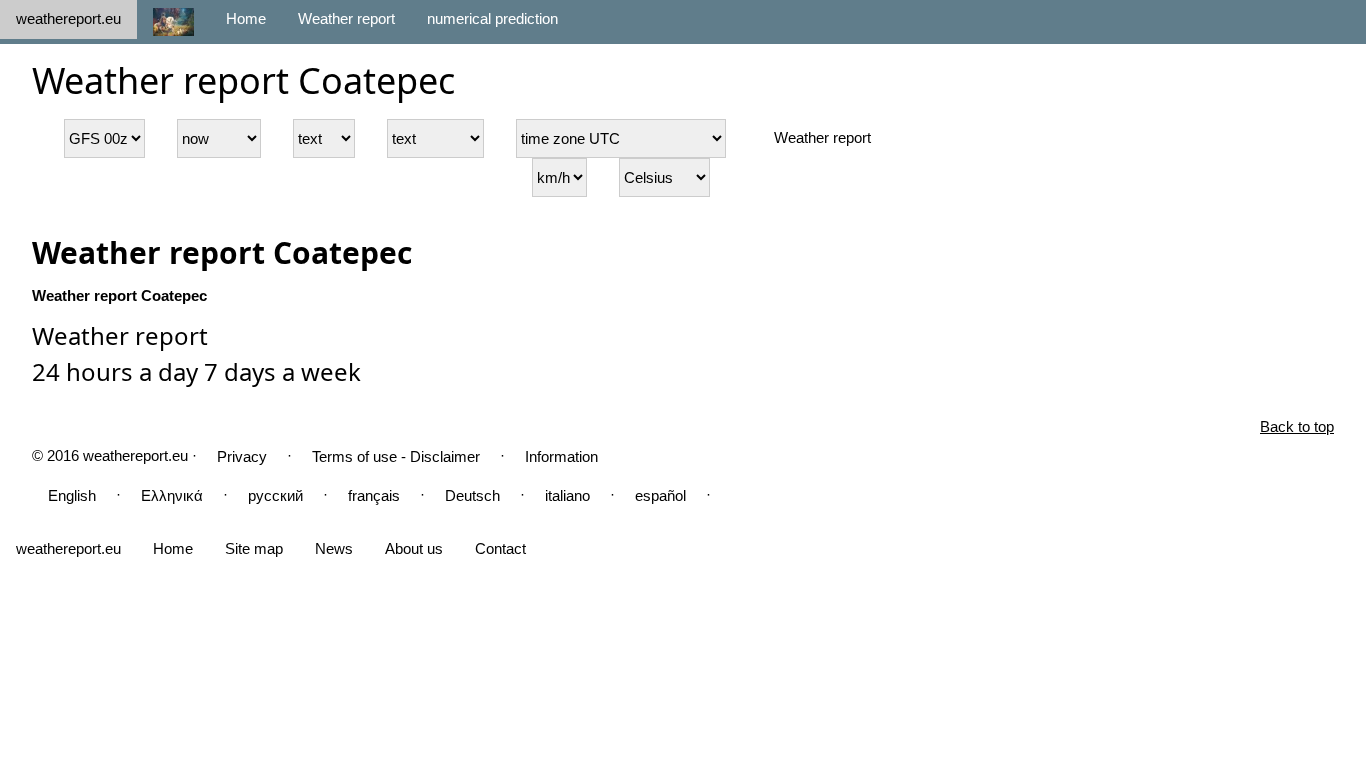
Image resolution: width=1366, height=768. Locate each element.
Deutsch (472, 495)
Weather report (346, 18)
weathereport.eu (68, 18)
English (72, 495)
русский (275, 495)
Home (246, 18)
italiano (567, 495)
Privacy (242, 456)
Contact (500, 548)
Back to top (1297, 426)
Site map (254, 548)
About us (414, 548)
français (374, 495)
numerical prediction (492, 18)
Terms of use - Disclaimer (396, 456)
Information (561, 456)
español (660, 495)
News (334, 548)
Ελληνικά (172, 495)
